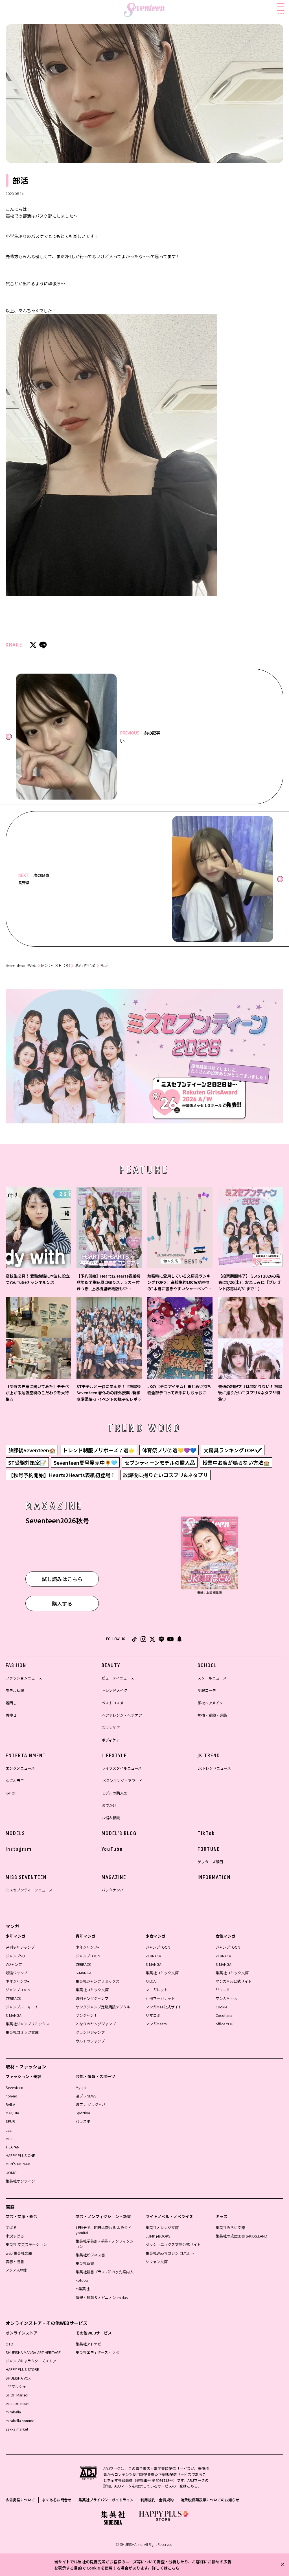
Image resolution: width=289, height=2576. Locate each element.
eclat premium (17, 2403)
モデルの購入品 (114, 1793)
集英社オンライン (20, 2181)
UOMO (11, 2173)
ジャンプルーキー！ (22, 2007)
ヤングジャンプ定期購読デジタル (103, 2007)
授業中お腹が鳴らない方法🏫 (236, 1462)
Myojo (81, 2087)
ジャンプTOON (18, 1990)
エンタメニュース (20, 1768)
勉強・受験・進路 (212, 1715)
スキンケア (111, 1728)
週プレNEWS (86, 2096)
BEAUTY (111, 1665)
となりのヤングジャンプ (96, 2024)
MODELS (15, 1833)
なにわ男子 (15, 1781)
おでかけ (109, 1805)
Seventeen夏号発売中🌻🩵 (85, 1462)
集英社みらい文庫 (230, 2228)
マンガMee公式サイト (164, 2007)
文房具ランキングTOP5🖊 (233, 1450)
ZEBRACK (13, 1998)
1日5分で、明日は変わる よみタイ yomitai (104, 2230)
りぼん (151, 1981)
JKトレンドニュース (214, 1768)
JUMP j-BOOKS (158, 2236)
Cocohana (224, 2015)
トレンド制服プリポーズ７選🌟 (99, 1450)
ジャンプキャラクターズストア (31, 2361)
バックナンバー (114, 1890)
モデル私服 (15, 1690)
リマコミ (153, 2015)
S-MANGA (14, 2015)
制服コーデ (207, 1690)
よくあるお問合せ (57, 2500)
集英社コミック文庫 (22, 2032)
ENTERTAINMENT (26, 1756)
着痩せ (11, 1715)
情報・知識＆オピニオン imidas (102, 2297)
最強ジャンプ (17, 1973)
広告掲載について (20, 2500)
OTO (9, 2344)
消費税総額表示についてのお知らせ (210, 2500)
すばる (11, 2228)
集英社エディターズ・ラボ (97, 2352)
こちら (174, 2568)
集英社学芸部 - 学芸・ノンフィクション (105, 2244)
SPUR (10, 2121)
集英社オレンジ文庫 (162, 2228)
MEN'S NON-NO (19, 2164)
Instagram (19, 1849)
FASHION (16, 1665)
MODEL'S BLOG (119, 1833)
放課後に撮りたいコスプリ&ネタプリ (165, 1475)
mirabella (13, 2412)
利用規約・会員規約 (157, 2500)
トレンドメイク (114, 1690)
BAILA (10, 2104)
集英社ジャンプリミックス (28, 2024)
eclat (10, 2138)
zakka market (17, 2429)
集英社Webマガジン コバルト (170, 2253)
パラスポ (83, 2121)
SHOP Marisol (17, 2395)
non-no (11, 2096)
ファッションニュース (24, 1678)
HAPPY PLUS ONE (20, 2155)
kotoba (82, 2280)
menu (281, 13)
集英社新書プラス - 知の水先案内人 (105, 2272)
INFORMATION (214, 1877)
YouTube (112, 1849)
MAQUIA (12, 2113)
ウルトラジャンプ (90, 2041)
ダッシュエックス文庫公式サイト (173, 2244)
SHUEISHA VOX (18, 2378)
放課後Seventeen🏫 (32, 1450)
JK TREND (209, 1756)
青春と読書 (15, 2262)
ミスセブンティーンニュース (29, 1890)
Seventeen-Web (21, 965)
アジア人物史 (17, 2270)
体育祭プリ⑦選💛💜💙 (169, 1450)
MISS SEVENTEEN (26, 1877)
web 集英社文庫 (19, 2253)
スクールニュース (212, 1678)
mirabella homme (20, 2421)
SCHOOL (207, 1665)
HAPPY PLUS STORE (22, 2369)
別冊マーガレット (160, 1998)
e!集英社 (83, 2289)
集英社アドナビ (88, 2344)
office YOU (225, 2024)
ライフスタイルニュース (122, 1768)
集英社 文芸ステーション (26, 2244)
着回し (11, 1703)
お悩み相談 (111, 1818)
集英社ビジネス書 (90, 2255)
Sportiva (83, 2113)
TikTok (206, 1833)
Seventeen (14, 2087)
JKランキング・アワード (122, 1781)
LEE (9, 2130)
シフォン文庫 (157, 2262)
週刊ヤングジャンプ (92, 1998)
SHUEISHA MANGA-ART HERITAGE (33, 2352)
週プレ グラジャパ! (91, 2104)
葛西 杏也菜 (85, 965)
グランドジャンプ (90, 2032)
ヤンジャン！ (87, 2015)
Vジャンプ (14, 1964)
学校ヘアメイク (210, 1703)
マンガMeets (156, 2024)
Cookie (221, 2007)
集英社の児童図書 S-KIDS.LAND (241, 2236)
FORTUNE (209, 1849)
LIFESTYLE (114, 1756)
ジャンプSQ (15, 1956)
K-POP (11, 1793)
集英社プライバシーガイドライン (106, 2500)
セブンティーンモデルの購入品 (160, 1462)
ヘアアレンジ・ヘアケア (122, 1715)
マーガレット (157, 1990)
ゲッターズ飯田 (210, 1862)
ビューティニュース (118, 1678)
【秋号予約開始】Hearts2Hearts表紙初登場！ (62, 1475)
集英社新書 (85, 2263)
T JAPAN (13, 2147)
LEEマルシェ (16, 2386)
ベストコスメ (113, 1703)
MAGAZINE (114, 1877)
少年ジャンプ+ (17, 1981)
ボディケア (111, 1740)
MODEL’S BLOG (56, 965)
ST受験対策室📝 (27, 1462)
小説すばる (15, 2236)
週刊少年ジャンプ (20, 1947)
